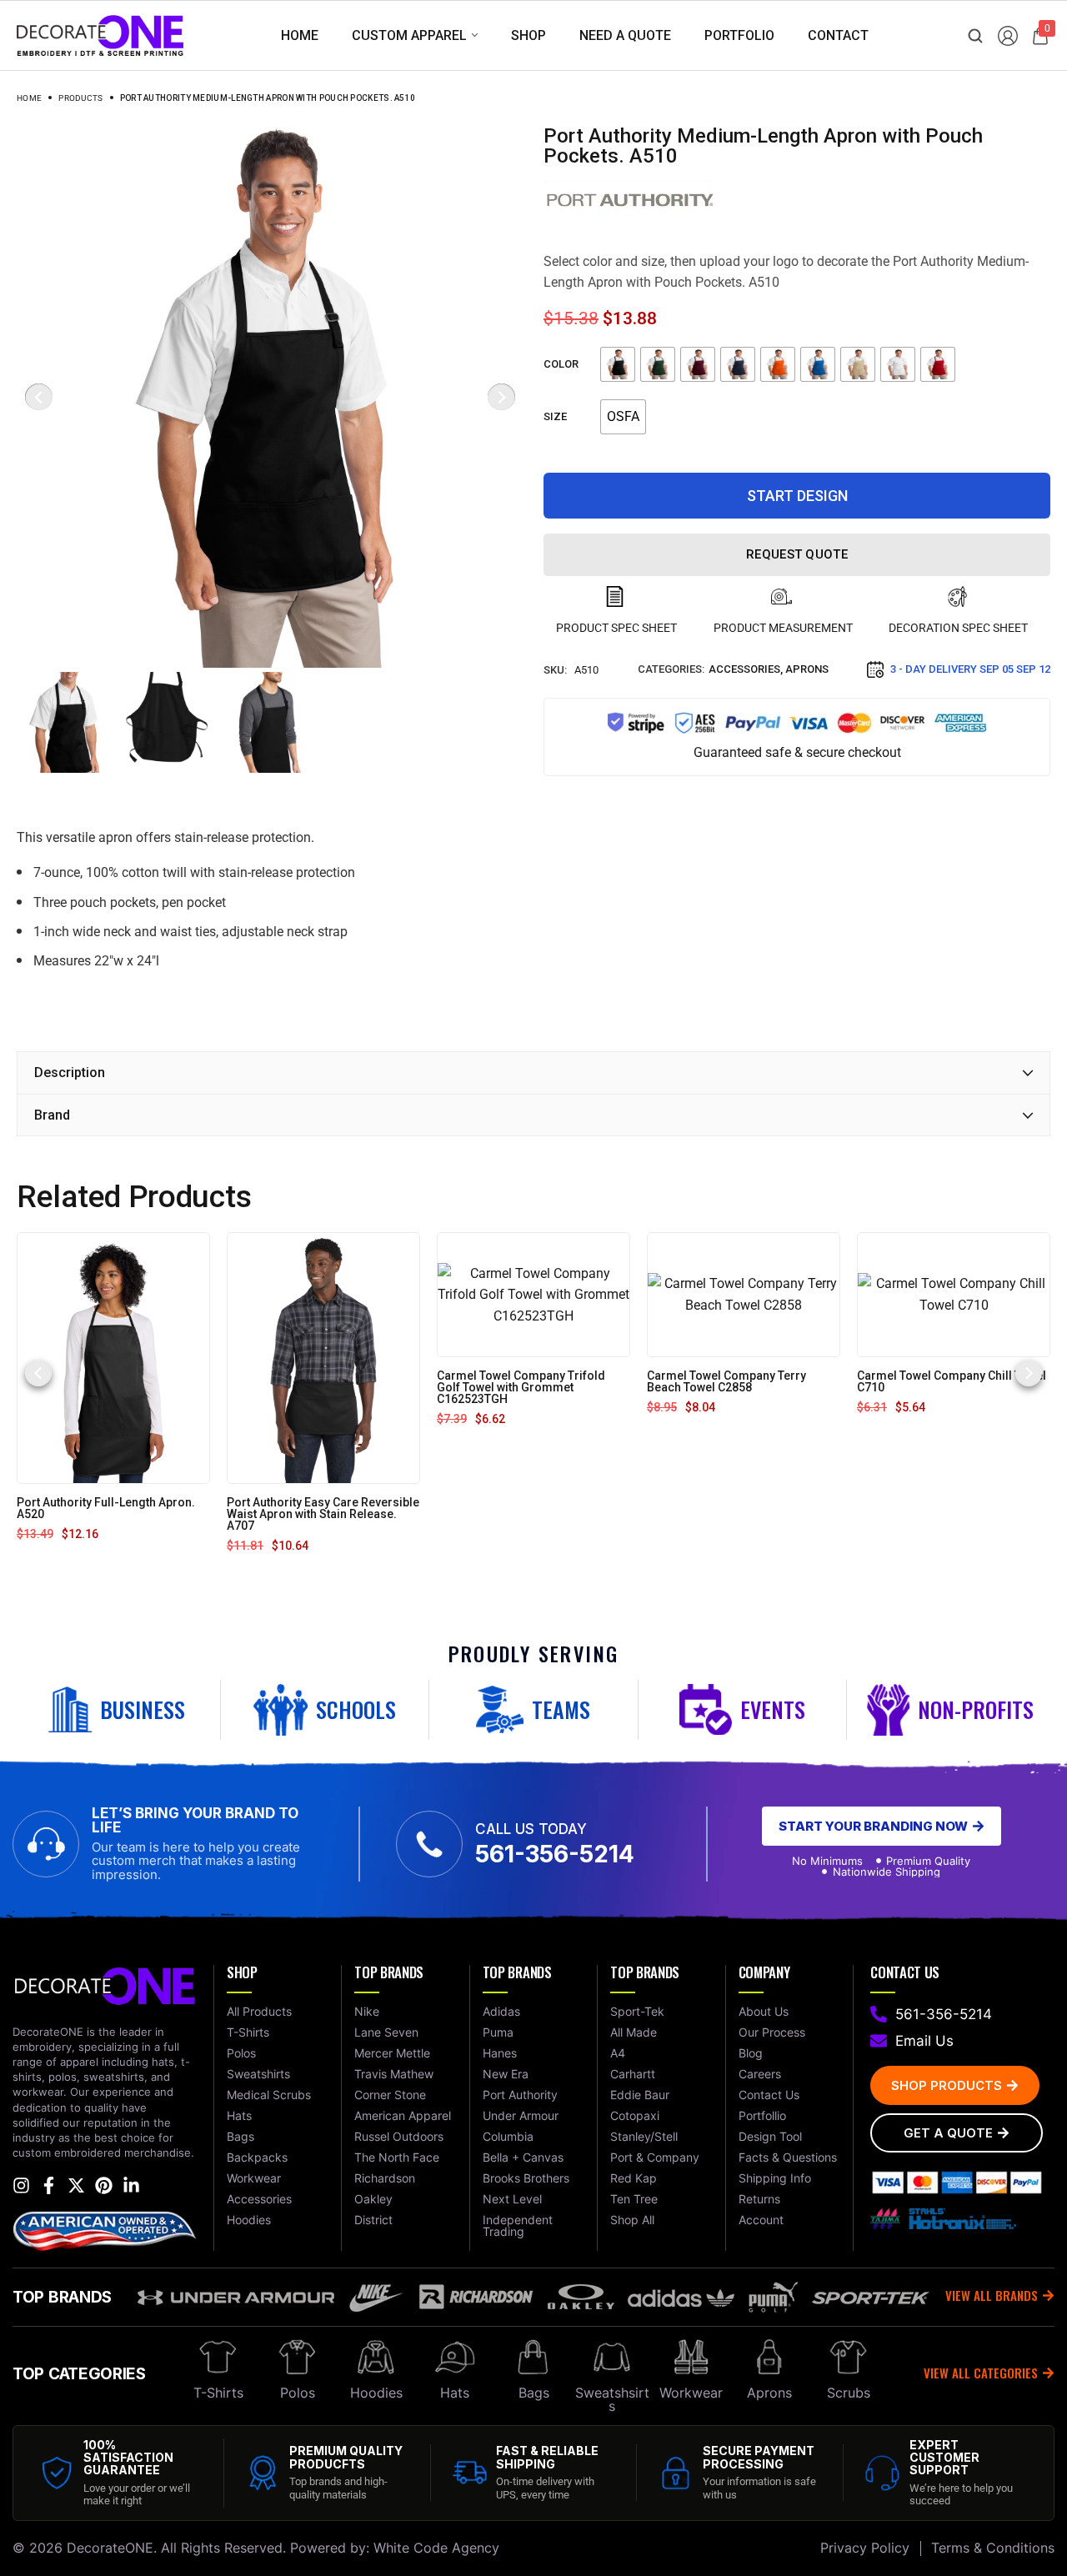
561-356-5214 (555, 1854)
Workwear (691, 2393)
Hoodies (376, 2393)
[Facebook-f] (49, 2185)
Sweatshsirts (612, 2399)
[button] (38, 1373)
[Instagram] (21, 2185)
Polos (298, 2393)
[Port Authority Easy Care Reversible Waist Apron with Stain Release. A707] (323, 1357)
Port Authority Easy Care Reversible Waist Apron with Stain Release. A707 (323, 1514)
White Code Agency (436, 2548)
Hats (455, 2393)
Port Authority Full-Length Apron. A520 (106, 1508)
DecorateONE (110, 2548)
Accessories (744, 669)
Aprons (807, 669)
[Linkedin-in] (131, 2185)
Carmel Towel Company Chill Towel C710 (952, 1381)
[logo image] (100, 35)
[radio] (618, 364)
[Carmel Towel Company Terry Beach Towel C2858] (744, 1293)
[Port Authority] (630, 200)
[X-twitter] (76, 2185)
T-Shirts (218, 2393)
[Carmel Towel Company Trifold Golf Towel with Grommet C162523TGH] (533, 1293)
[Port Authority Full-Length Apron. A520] (113, 1357)
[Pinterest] (104, 2185)
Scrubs (849, 2393)
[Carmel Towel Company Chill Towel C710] (954, 1293)
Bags (534, 2393)
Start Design (797, 496)
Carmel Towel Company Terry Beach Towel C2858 (726, 1381)
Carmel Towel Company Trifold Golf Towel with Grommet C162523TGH (521, 1387)
